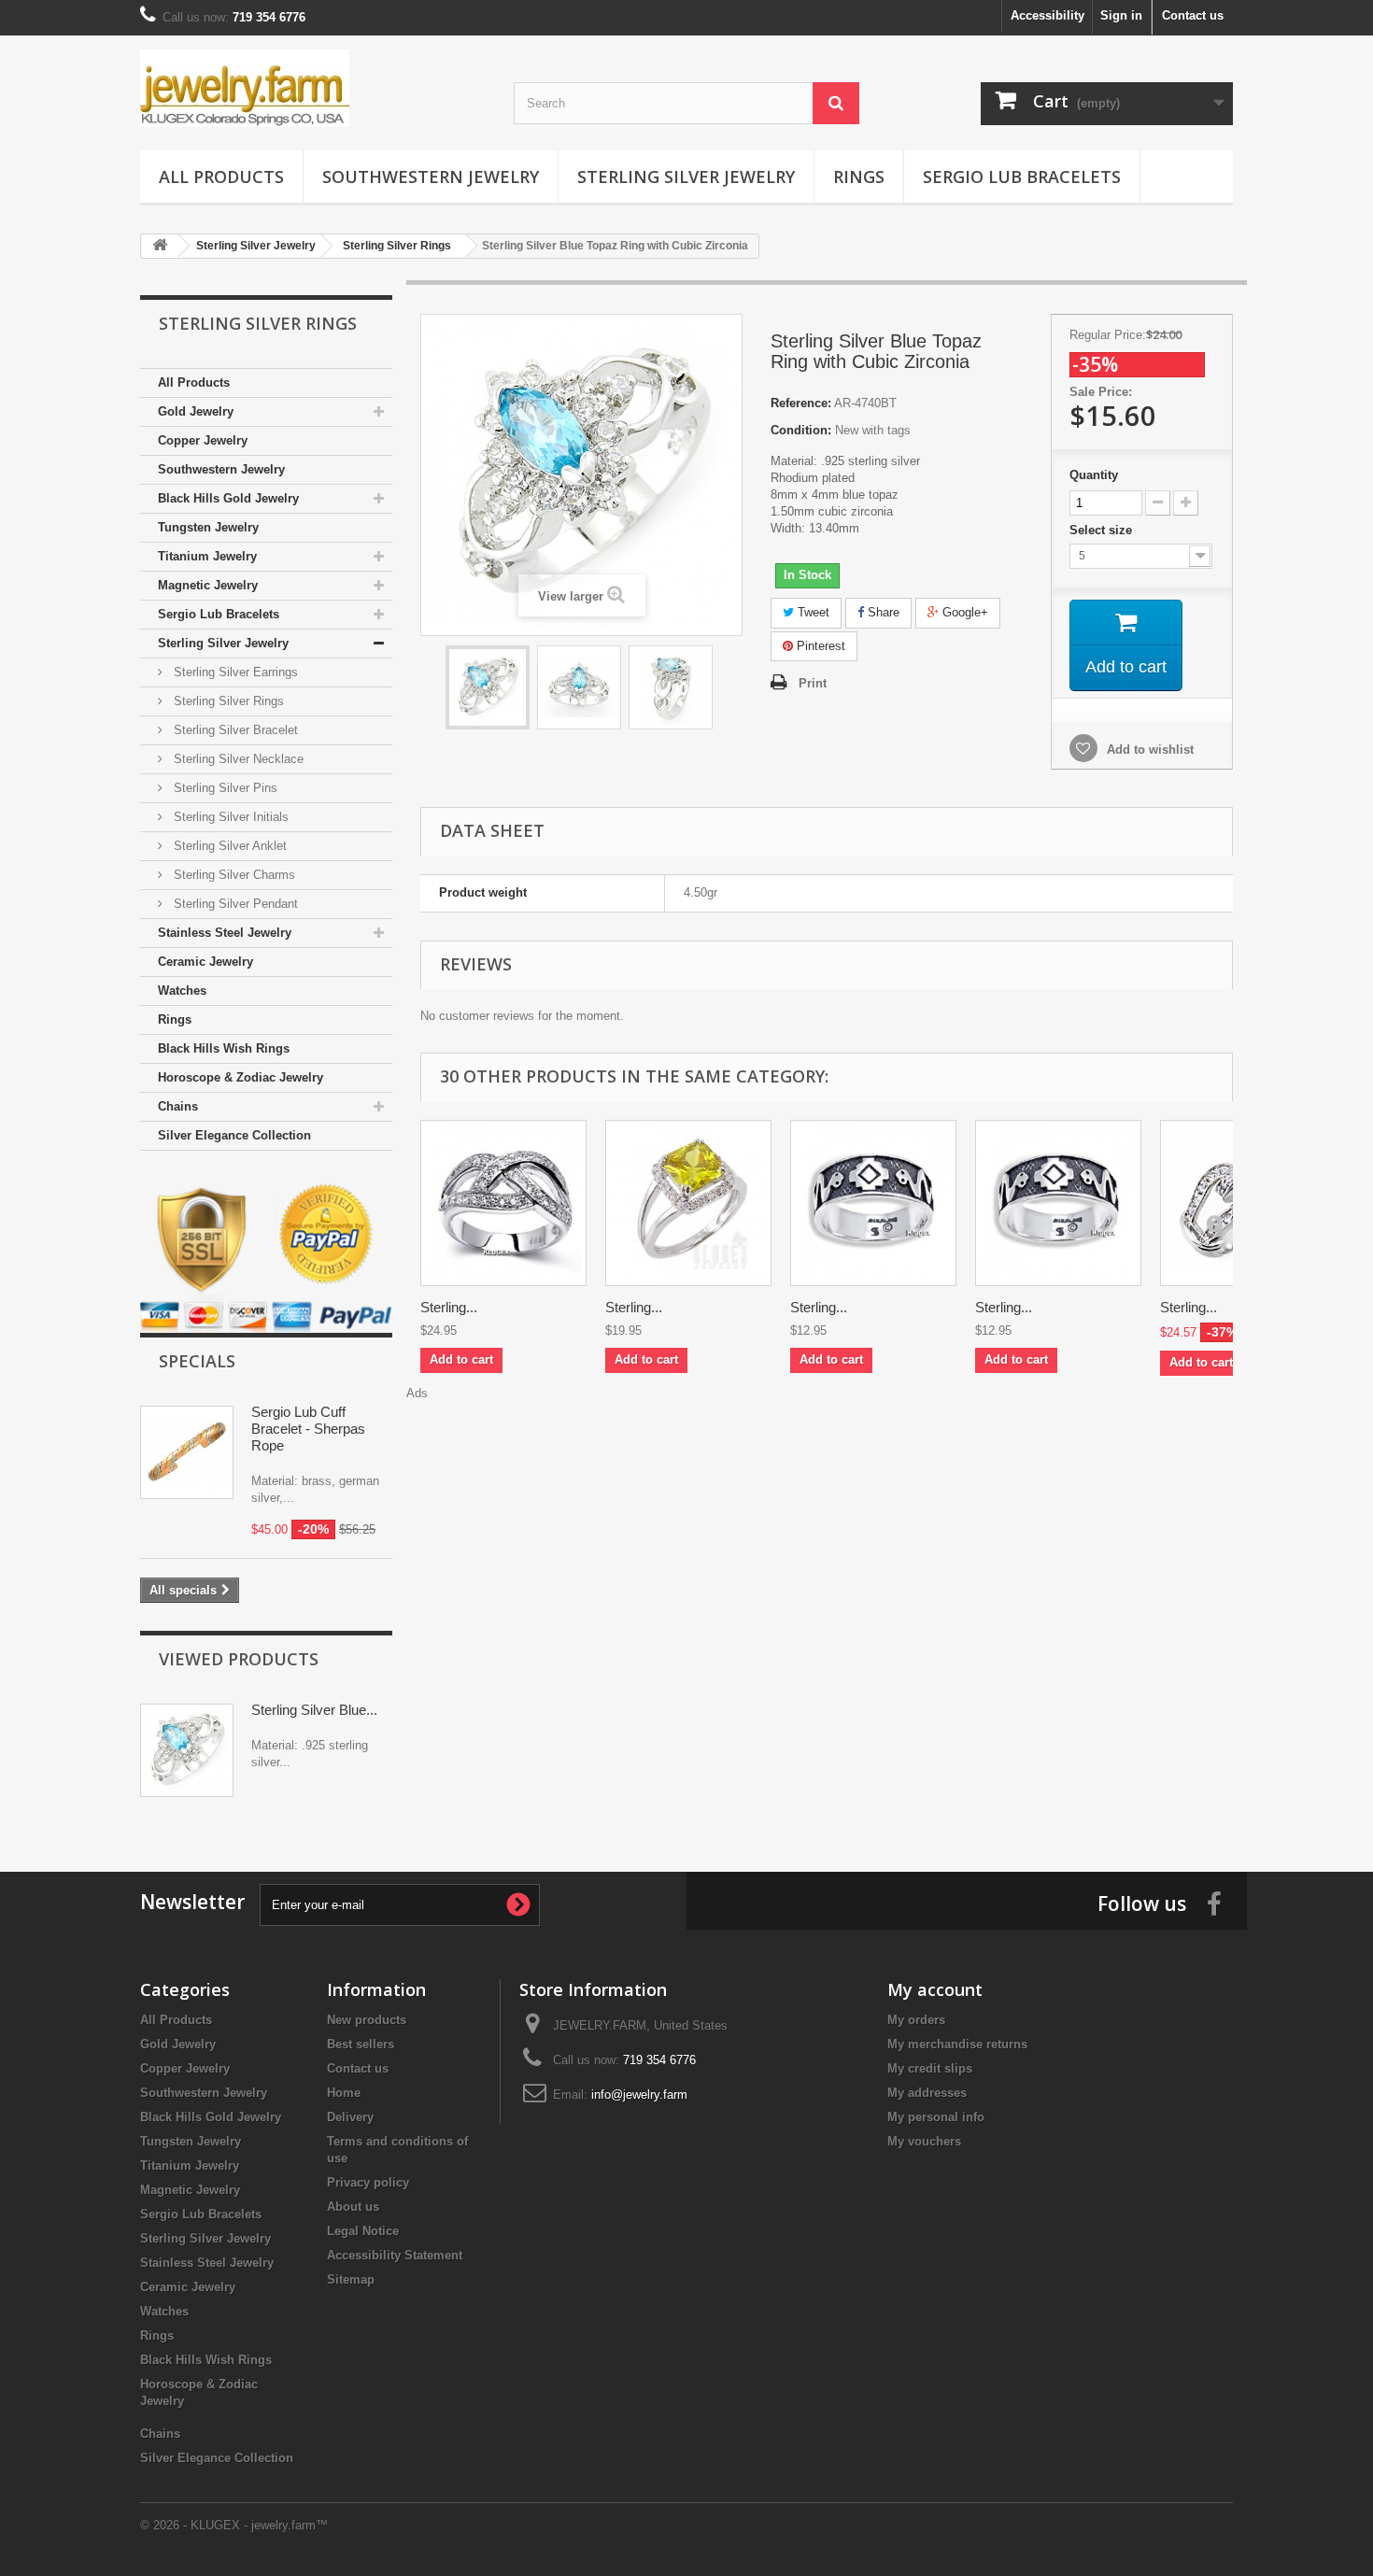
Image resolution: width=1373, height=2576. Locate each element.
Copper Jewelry (203, 440)
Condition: (801, 430)
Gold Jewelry (196, 411)
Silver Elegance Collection (234, 1135)
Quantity (1094, 475)
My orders (916, 2020)
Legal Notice (363, 2231)
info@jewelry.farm (639, 2095)
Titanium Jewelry (207, 556)
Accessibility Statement (395, 2255)
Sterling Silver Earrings (234, 672)
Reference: (801, 403)
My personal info (936, 2117)
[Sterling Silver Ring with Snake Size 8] (1058, 1203)
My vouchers (924, 2141)
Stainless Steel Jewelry (225, 933)
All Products (221, 177)
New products (367, 2020)
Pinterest (819, 646)
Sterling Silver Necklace (237, 759)
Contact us (1193, 15)
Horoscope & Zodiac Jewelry (241, 1077)
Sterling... (449, 1307)
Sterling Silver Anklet (228, 846)
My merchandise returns (957, 2044)
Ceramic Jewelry (205, 962)
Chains (178, 1106)
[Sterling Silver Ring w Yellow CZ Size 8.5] (688, 1203)
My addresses (927, 2093)
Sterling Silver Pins (224, 788)
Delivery (350, 2117)
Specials (197, 1361)
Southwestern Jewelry (431, 177)
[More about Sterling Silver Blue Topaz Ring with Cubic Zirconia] (187, 1750)
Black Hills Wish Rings (224, 1048)
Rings (859, 177)
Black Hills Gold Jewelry (228, 498)
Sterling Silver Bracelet (234, 730)
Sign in (1121, 15)
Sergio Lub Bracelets (1022, 177)
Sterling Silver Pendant (234, 904)
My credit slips (930, 2068)
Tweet (812, 612)
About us (353, 2207)
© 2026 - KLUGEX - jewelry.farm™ (234, 2525)
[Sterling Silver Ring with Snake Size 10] (873, 1203)
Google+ (963, 612)
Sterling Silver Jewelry (686, 177)
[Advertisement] (827, 1444)
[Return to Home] (160, 246)
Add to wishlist (1148, 750)
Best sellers (361, 2044)
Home (344, 2093)
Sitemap (351, 2279)
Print (813, 683)
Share (882, 612)
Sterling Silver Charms (233, 875)
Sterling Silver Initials (229, 817)
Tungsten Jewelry (208, 527)
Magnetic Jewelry (208, 585)
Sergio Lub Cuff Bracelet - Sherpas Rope (308, 1429)
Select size (1103, 530)
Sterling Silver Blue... (314, 1710)
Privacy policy (368, 2182)
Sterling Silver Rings (227, 701)
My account (935, 1989)
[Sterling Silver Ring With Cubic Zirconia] (503, 1203)
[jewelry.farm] (313, 88)
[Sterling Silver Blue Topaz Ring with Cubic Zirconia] (488, 687)
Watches (182, 991)
